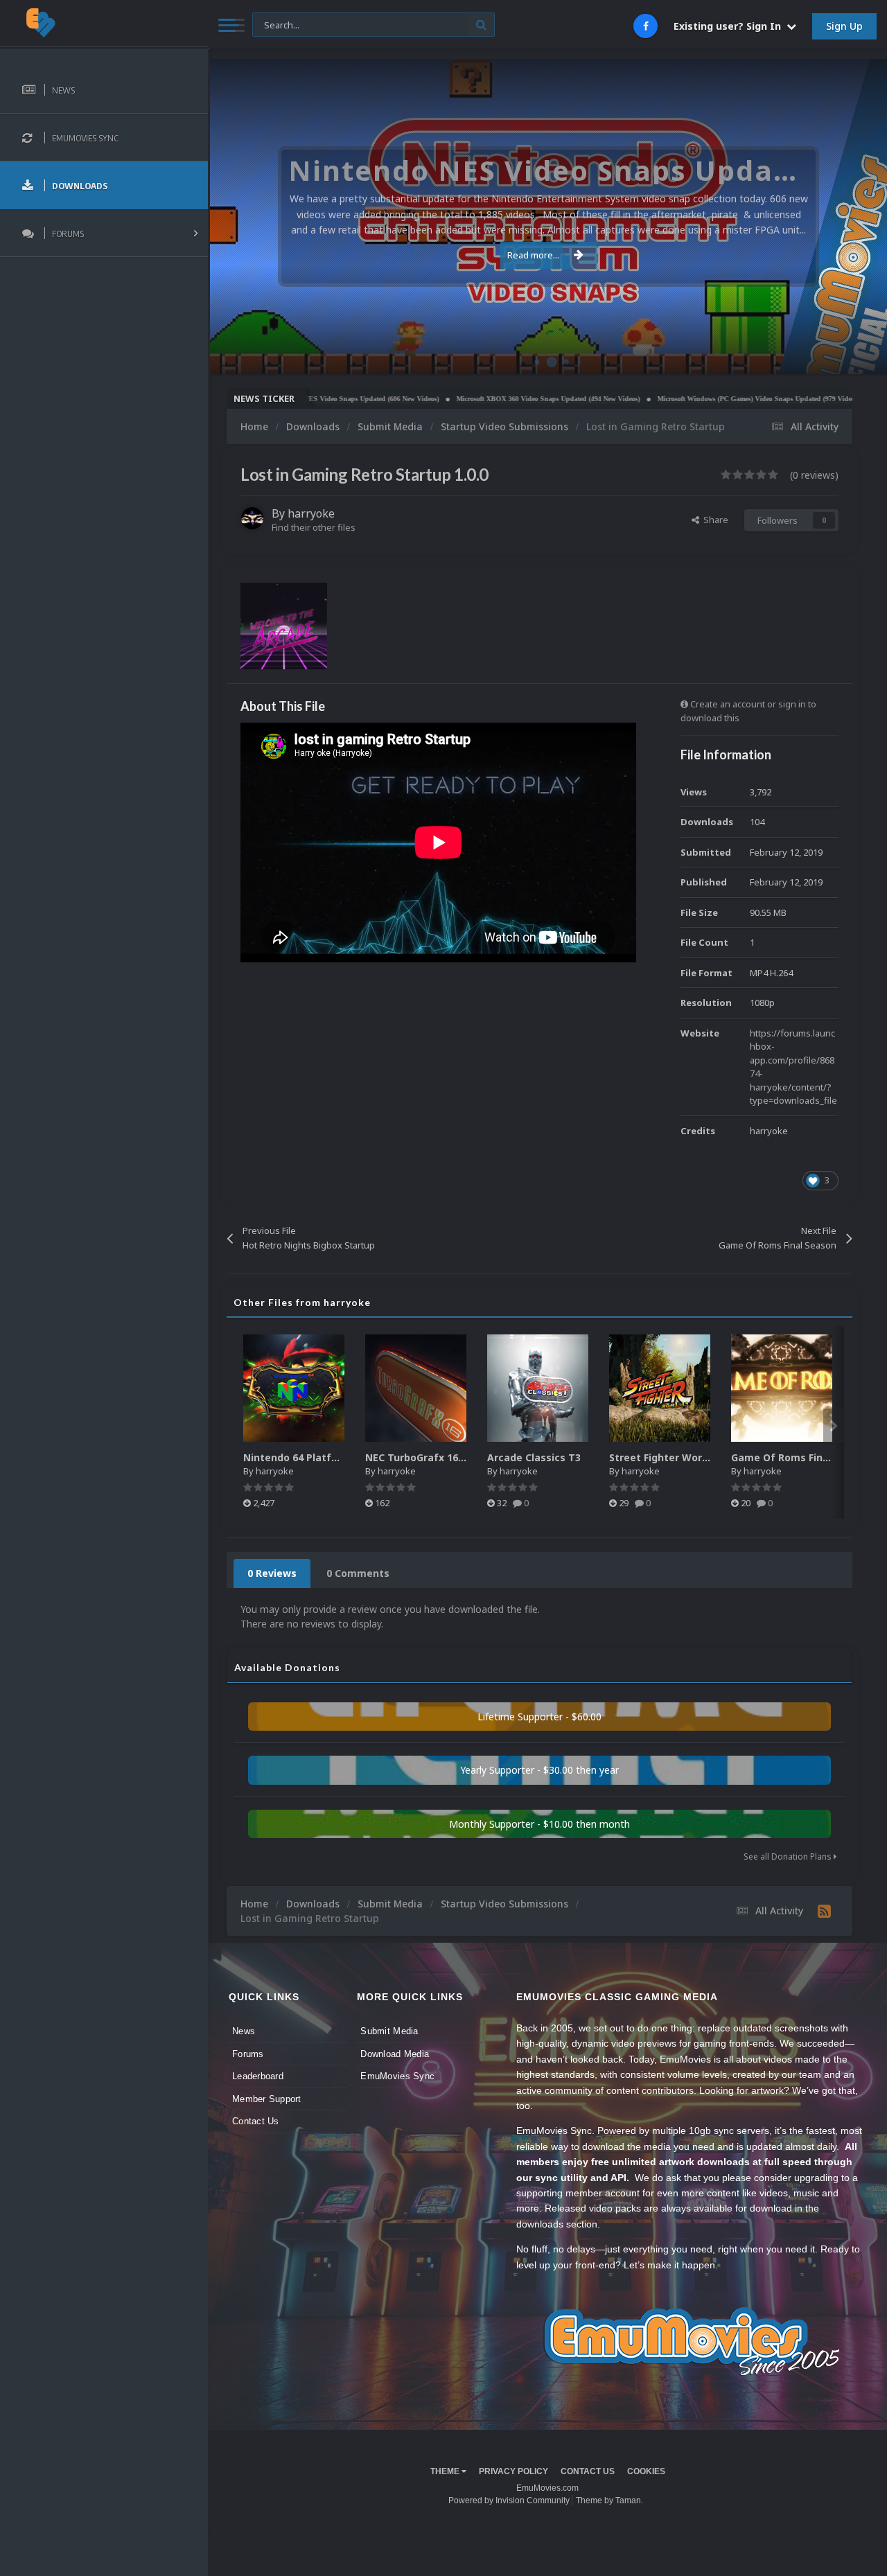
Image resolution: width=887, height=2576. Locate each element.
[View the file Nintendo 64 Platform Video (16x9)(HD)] (294, 1388)
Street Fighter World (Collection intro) (704, 1457)
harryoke (311, 513)
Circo (862, 356)
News (244, 2031)
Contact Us (256, 2121)
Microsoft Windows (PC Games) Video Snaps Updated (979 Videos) (693, 399)
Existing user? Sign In (730, 26)
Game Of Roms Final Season (801, 1457)
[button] (839, 217)
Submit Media (389, 2031)
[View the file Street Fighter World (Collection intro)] (660, 1388)
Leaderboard (258, 2076)
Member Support (267, 2099)
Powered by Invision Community (509, 2500)
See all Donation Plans (789, 1856)
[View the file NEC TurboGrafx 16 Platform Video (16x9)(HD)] (416, 1388)
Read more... (533, 255)
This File (278, 24)
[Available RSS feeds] (824, 1911)
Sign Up (844, 26)
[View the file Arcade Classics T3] (538, 1388)
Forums (248, 2054)
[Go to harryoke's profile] (252, 518)
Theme (446, 2471)
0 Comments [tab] (358, 1573)
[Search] (481, 25)
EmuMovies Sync (397, 2076)
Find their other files (314, 527)
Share (714, 520)
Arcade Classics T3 (534, 1457)
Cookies (646, 2471)
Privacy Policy (513, 2471)
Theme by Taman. (609, 2500)
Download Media (395, 2054)
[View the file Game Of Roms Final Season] (782, 1388)
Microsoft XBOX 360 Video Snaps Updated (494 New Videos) (483, 399)
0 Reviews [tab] (272, 1573)
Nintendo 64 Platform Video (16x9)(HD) (340, 1457)
